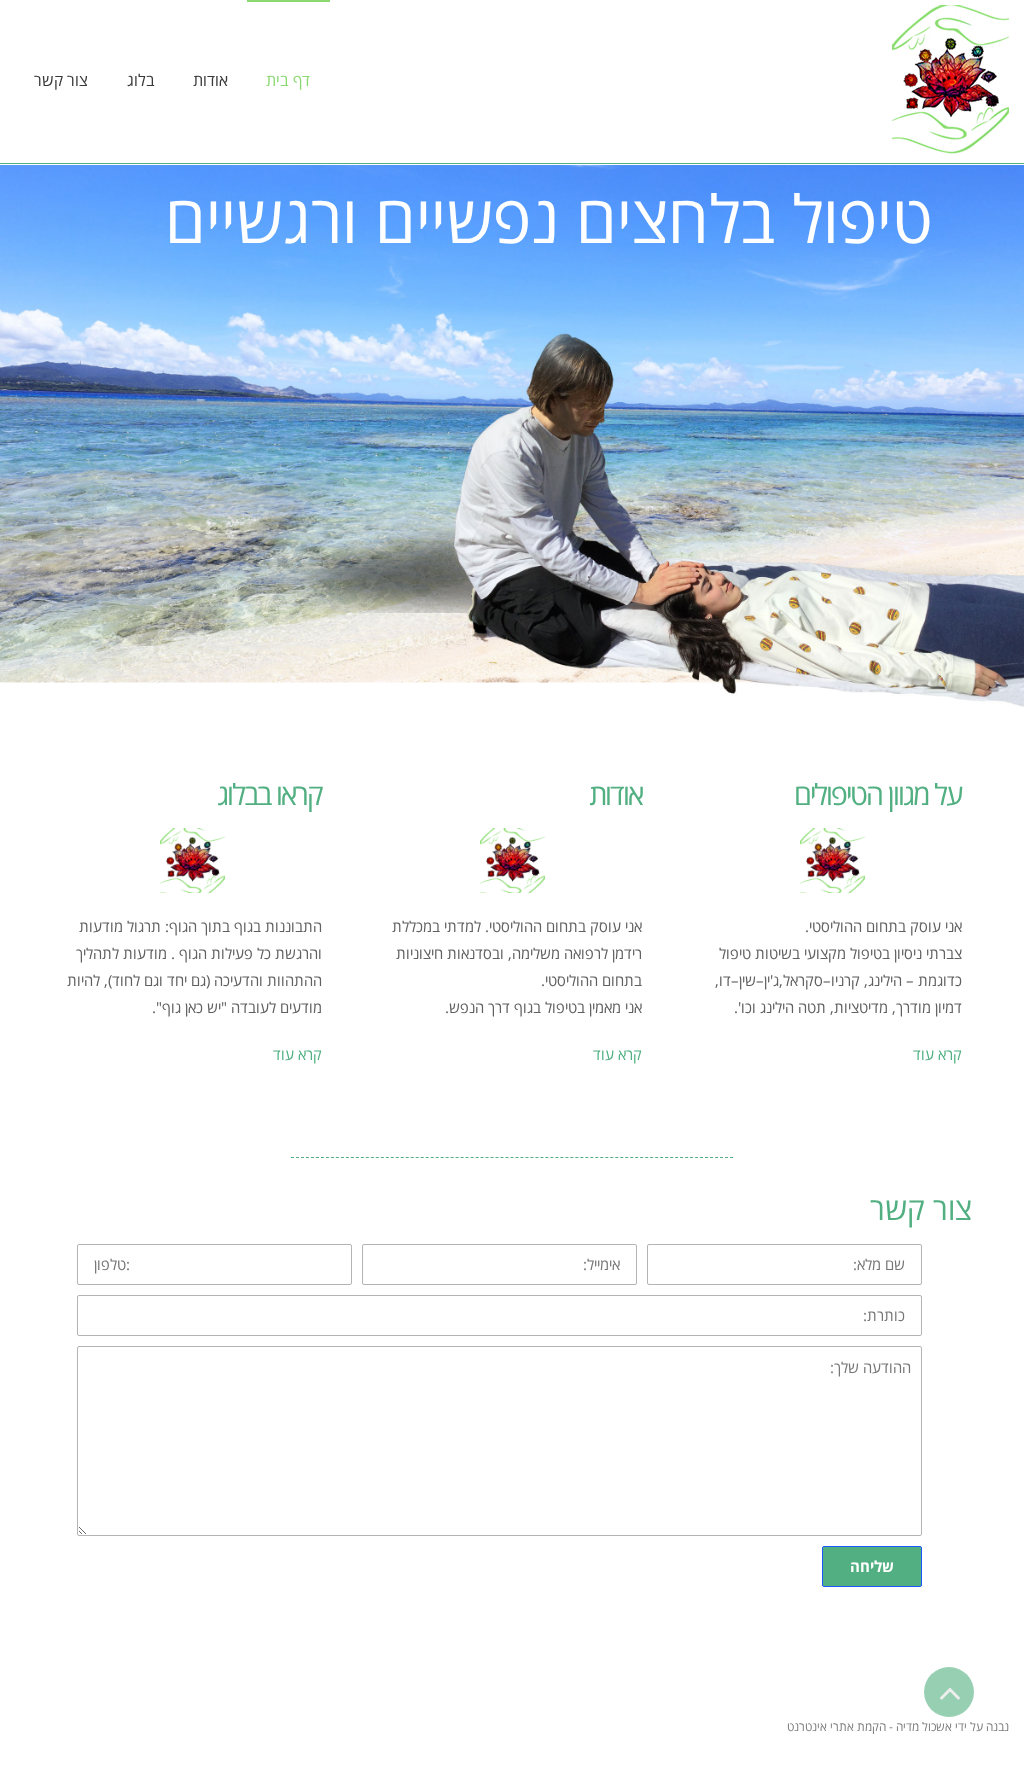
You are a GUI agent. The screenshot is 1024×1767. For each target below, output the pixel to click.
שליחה (872, 1566)
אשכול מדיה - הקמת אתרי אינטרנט (869, 1726)
